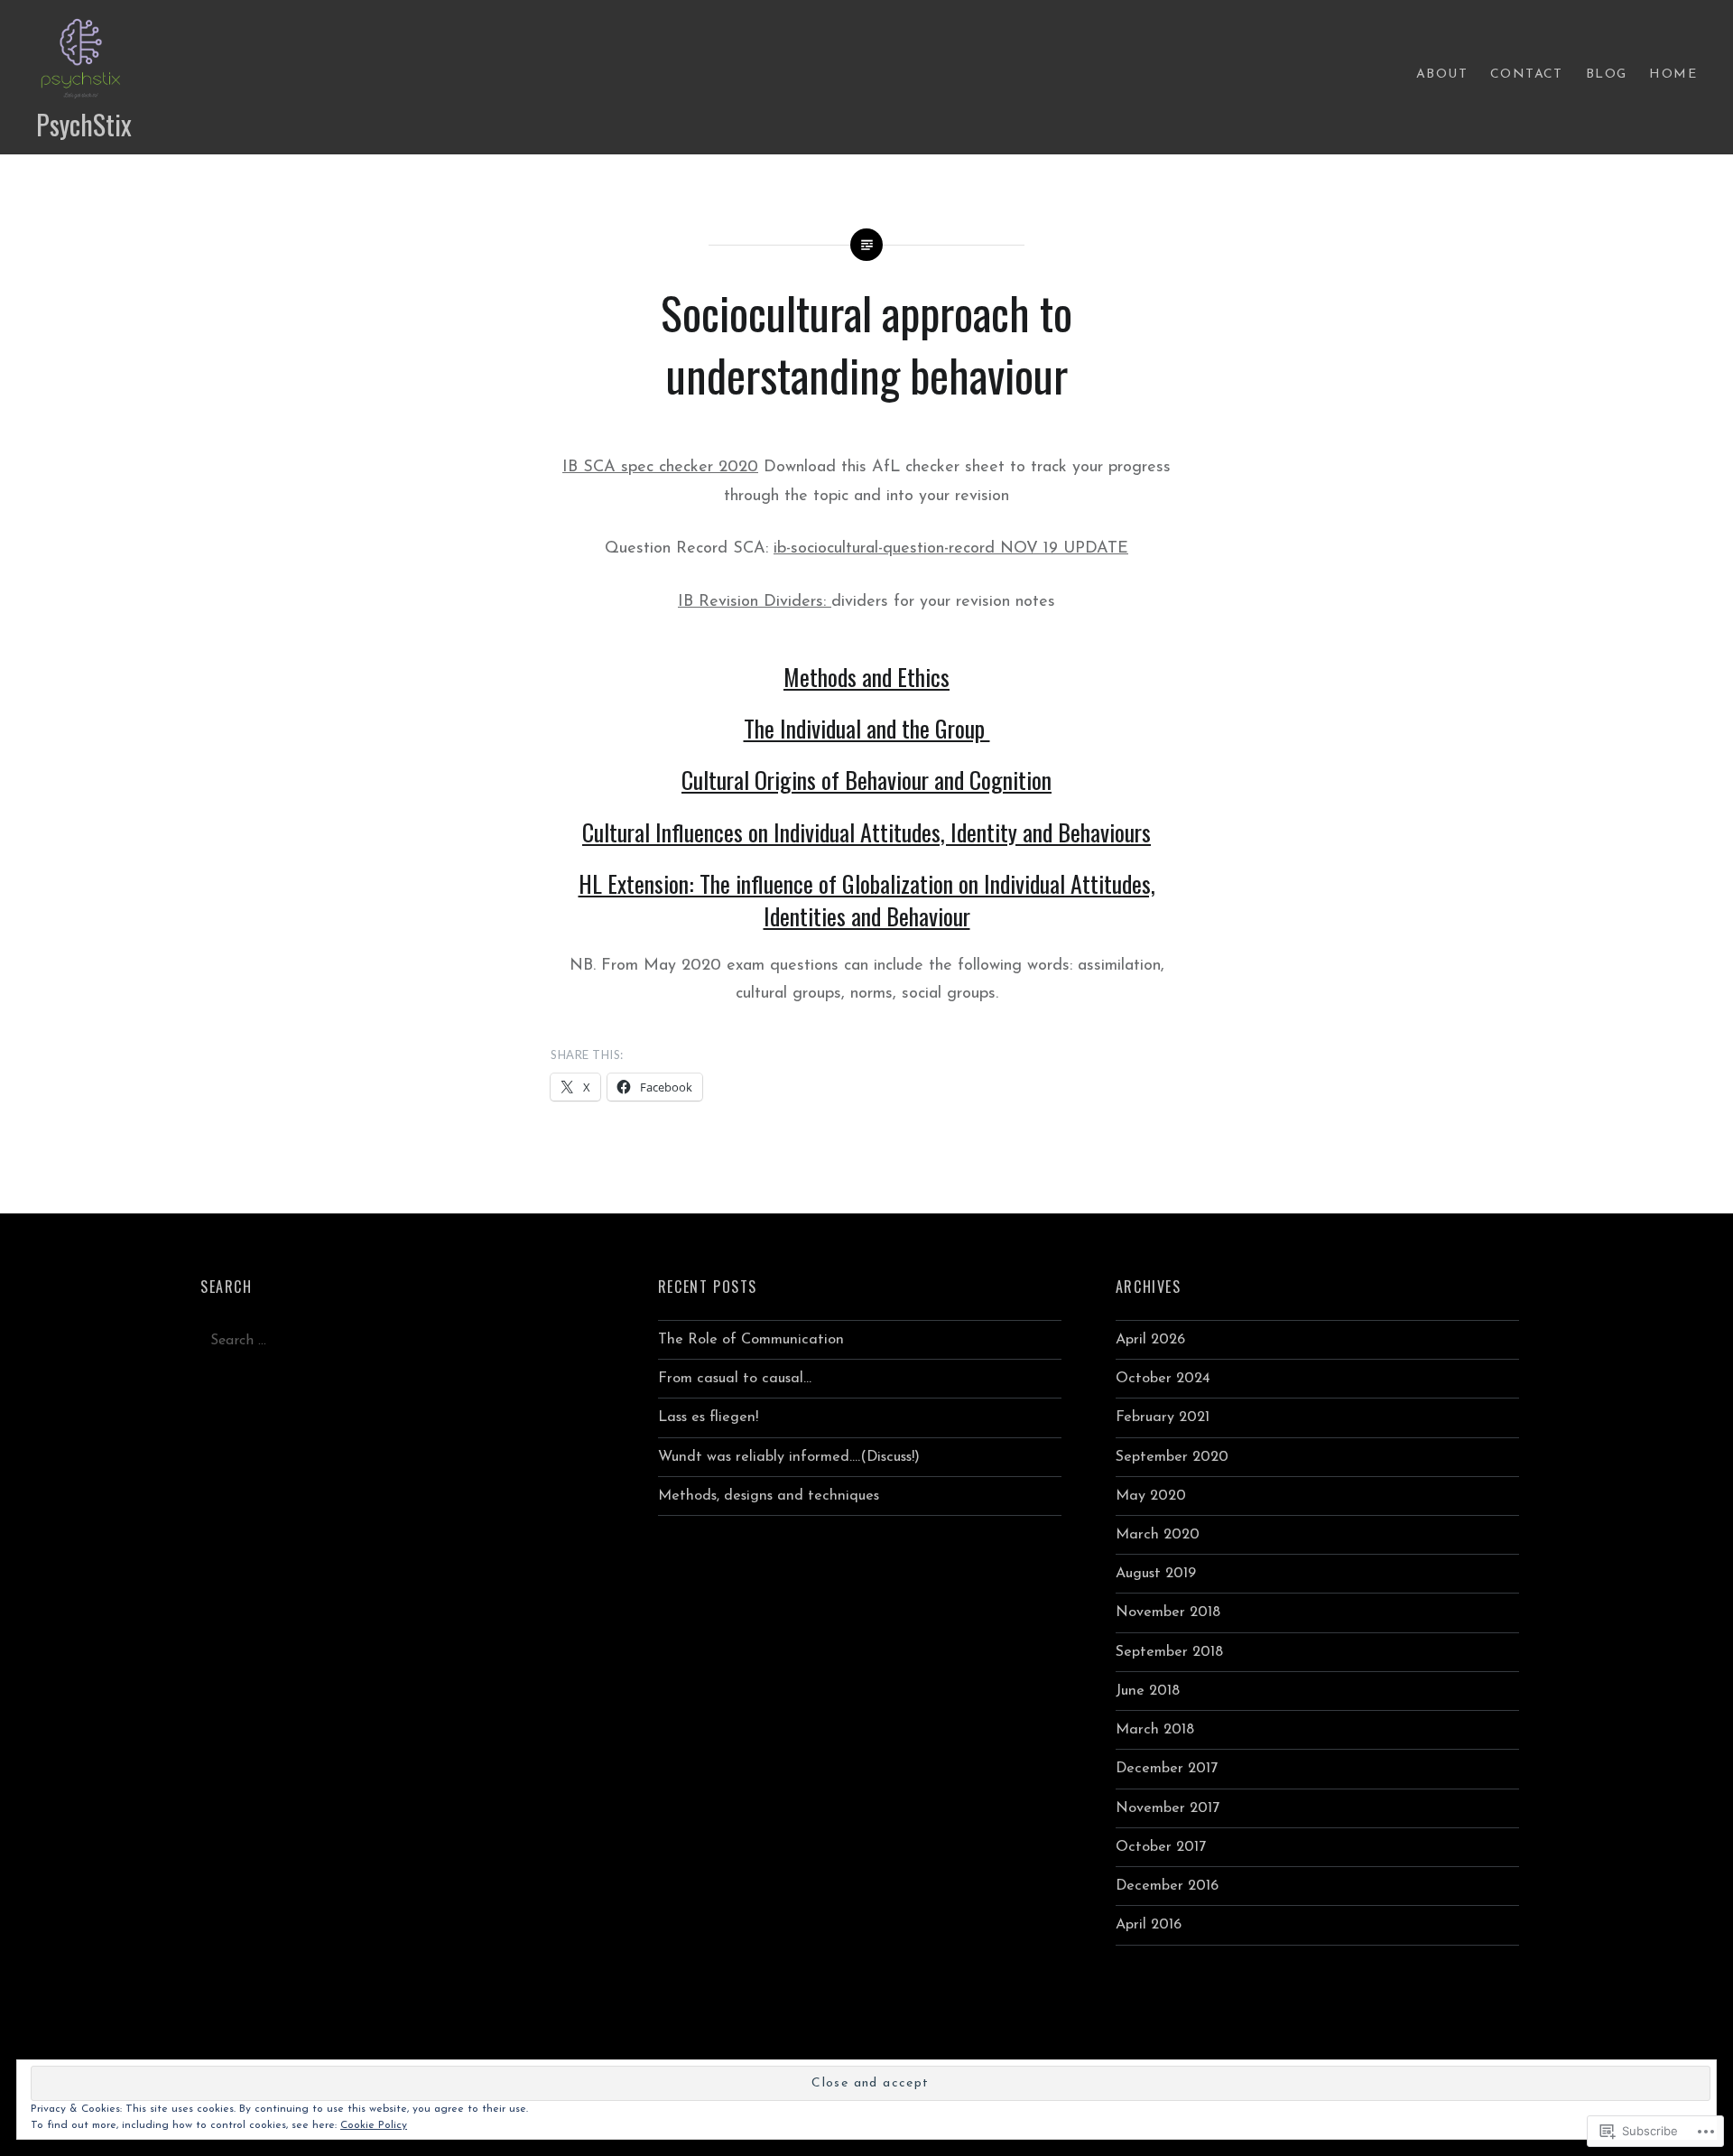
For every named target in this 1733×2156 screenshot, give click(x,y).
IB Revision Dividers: (755, 602)
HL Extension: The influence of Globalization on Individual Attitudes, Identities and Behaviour (867, 900)
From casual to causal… (735, 1379)
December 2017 (1167, 1769)
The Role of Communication (751, 1340)
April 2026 (1150, 1340)
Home (1673, 74)
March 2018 (1155, 1730)
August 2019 (1156, 1574)
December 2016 (1167, 1886)
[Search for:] (402, 1341)
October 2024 (1163, 1379)
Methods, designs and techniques (769, 1496)
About (1442, 74)
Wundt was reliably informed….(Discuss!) (789, 1457)
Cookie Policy (374, 2125)
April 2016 (1149, 1925)
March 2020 (1158, 1535)
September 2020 (1172, 1457)
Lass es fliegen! (708, 1417)
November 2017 (1168, 1808)
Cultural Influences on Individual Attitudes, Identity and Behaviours (866, 832)
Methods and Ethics (866, 677)
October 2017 (1161, 1847)
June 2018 (1148, 1691)
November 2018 (1168, 1612)
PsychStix (84, 124)
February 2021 (1163, 1417)
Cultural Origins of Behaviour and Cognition (866, 780)
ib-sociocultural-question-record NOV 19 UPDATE (951, 549)
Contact (1527, 74)
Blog (1607, 74)
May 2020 (1151, 1496)
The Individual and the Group (867, 728)
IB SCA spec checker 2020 (660, 468)
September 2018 (1169, 1652)
